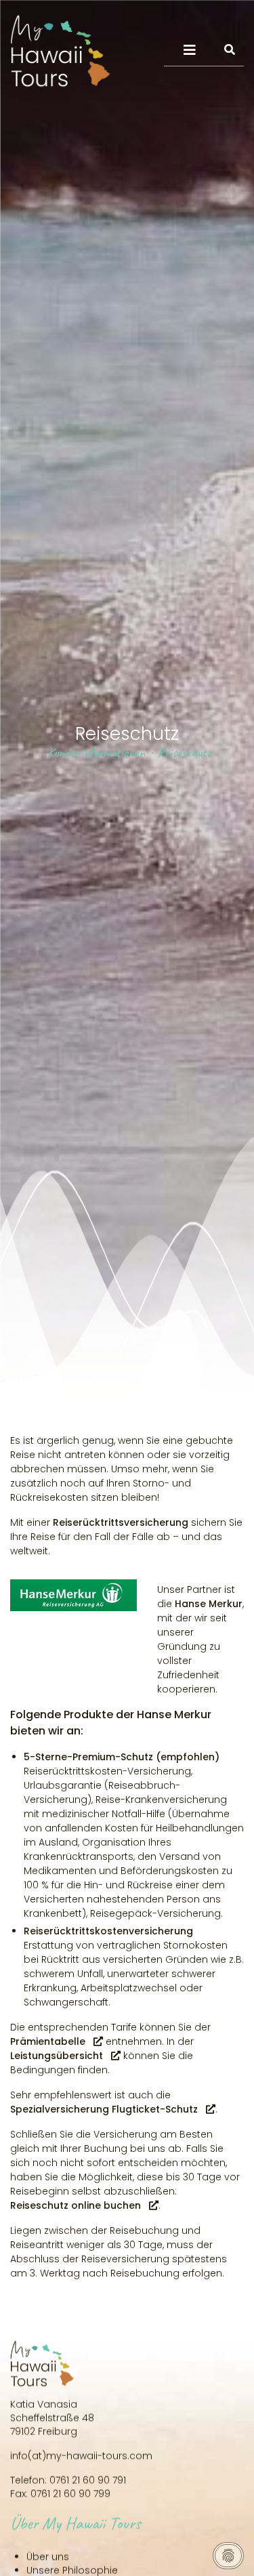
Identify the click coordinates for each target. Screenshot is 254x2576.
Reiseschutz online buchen (76, 2205)
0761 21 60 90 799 (70, 2492)
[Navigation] (190, 50)
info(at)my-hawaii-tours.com (81, 2454)
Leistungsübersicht (57, 2056)
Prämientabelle (48, 2041)
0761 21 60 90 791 (88, 2478)
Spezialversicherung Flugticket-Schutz (104, 2109)
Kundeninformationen (96, 752)
